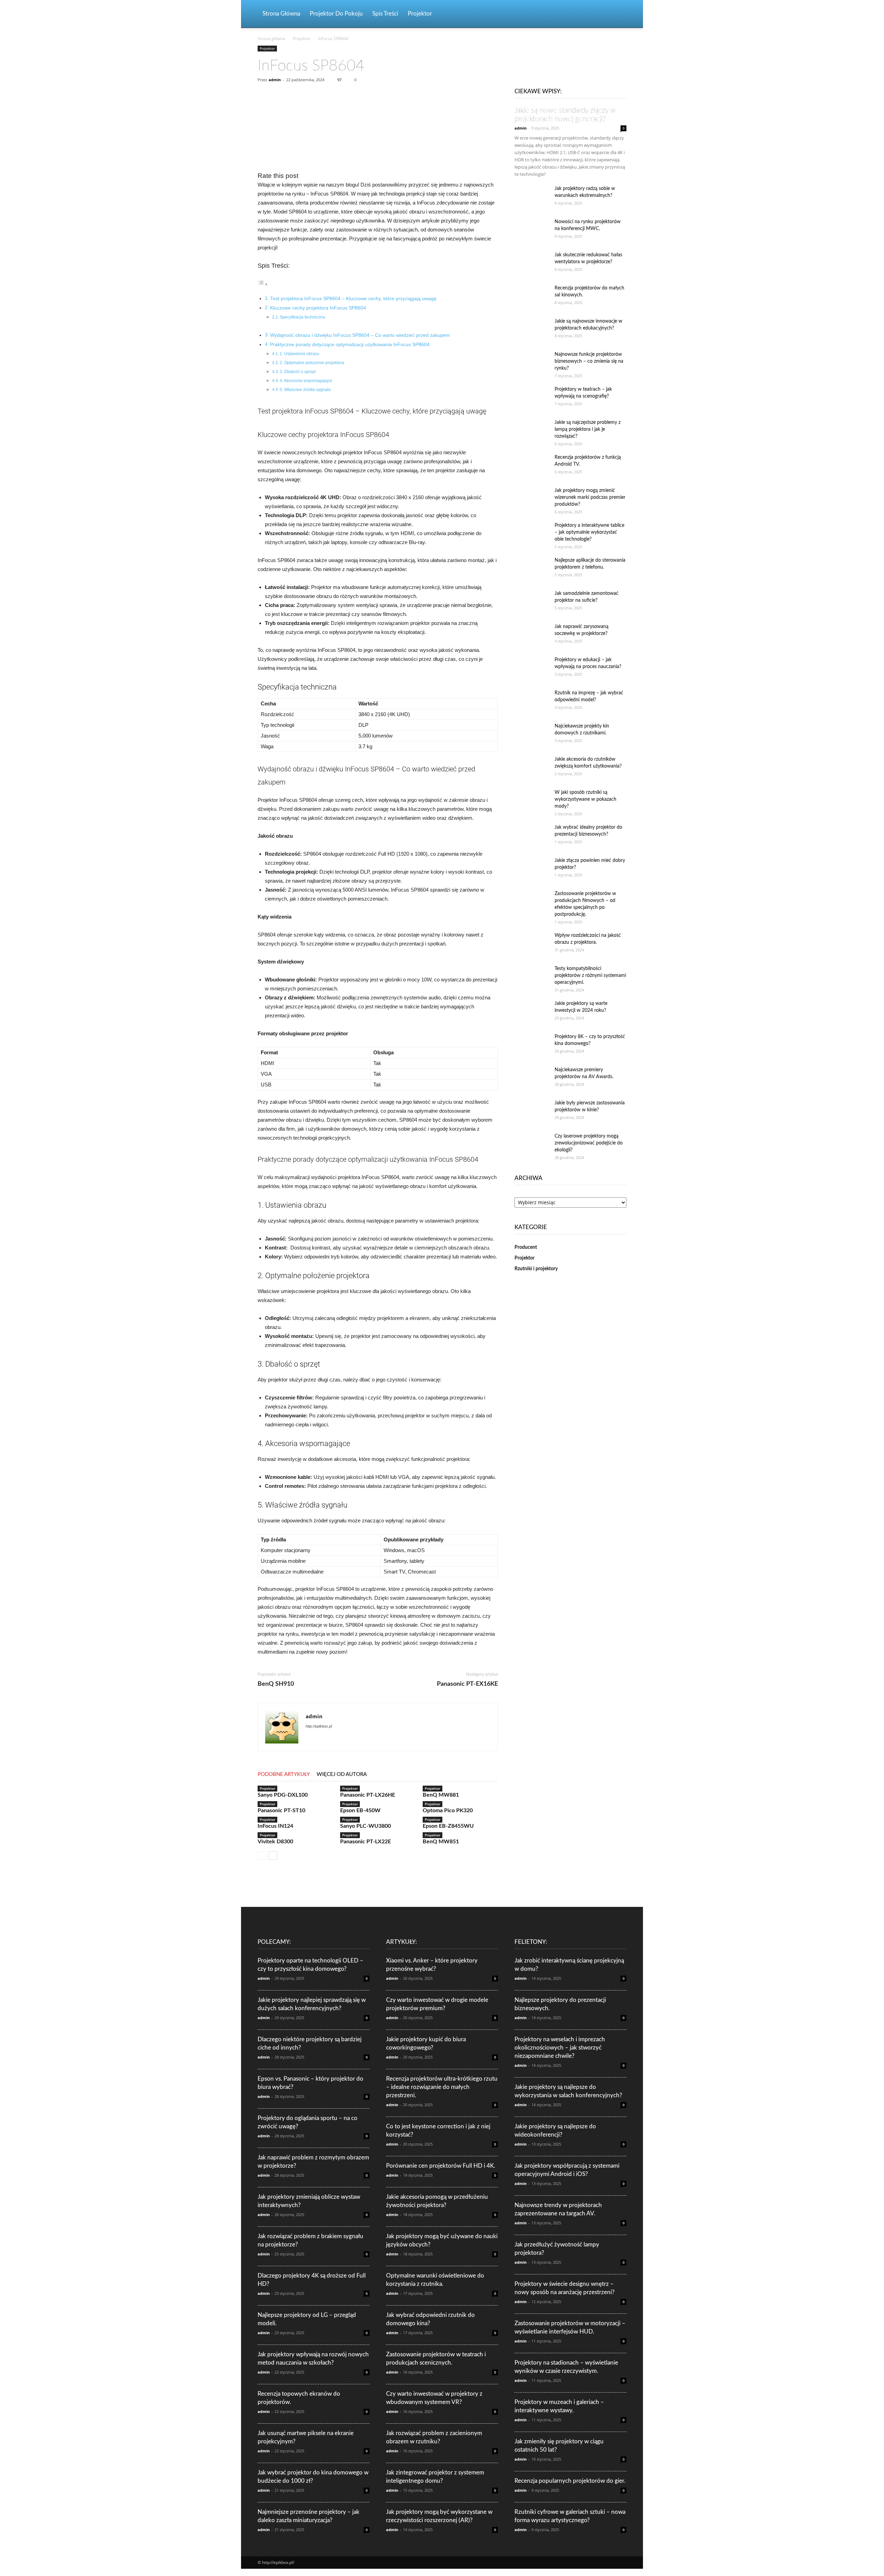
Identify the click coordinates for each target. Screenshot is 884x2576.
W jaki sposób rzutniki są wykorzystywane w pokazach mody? (585, 799)
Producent (526, 1247)
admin (275, 80)
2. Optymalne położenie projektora (312, 363)
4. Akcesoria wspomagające (306, 381)
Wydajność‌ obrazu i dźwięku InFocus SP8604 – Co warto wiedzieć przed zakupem (360, 335)
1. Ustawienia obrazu (300, 354)
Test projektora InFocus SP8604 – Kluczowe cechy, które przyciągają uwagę (353, 299)
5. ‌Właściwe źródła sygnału (305, 390)
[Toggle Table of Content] (263, 284)
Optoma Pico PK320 (448, 1810)
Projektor (420, 14)
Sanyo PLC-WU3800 (366, 1826)
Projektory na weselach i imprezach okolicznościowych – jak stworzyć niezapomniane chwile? (560, 2048)
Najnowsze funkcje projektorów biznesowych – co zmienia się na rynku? (589, 361)
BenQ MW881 (441, 1795)
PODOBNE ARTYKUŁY (284, 1774)
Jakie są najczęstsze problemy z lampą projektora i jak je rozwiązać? (588, 429)
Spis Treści (385, 14)
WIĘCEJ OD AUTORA (342, 1774)
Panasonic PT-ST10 (281, 1810)
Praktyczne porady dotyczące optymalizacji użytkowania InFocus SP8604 (350, 345)
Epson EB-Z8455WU (448, 1826)
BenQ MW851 (441, 1842)
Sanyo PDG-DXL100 (283, 1795)
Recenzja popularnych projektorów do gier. (570, 2481)
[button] (618, 14)
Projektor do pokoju (336, 14)
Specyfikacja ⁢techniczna (302, 317)
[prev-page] (262, 1856)
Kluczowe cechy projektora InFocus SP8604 (318, 308)
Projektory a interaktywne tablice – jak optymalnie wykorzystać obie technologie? (589, 532)
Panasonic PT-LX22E (366, 1842)
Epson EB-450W (360, 1810)
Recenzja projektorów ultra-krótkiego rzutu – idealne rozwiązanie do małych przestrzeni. (442, 2087)
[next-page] (273, 1856)
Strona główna (271, 39)
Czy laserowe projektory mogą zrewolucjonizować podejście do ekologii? (589, 1143)
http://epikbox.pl (319, 1726)
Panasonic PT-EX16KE (467, 1684)
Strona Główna (281, 14)
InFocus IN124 (275, 1826)
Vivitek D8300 (275, 1842)
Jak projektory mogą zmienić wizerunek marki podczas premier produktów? (590, 497)
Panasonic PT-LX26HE (368, 1795)
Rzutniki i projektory (536, 1269)
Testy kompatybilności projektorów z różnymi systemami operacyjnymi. (590, 976)
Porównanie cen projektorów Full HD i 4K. (441, 2166)
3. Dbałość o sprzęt (298, 372)
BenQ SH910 (276, 1684)
